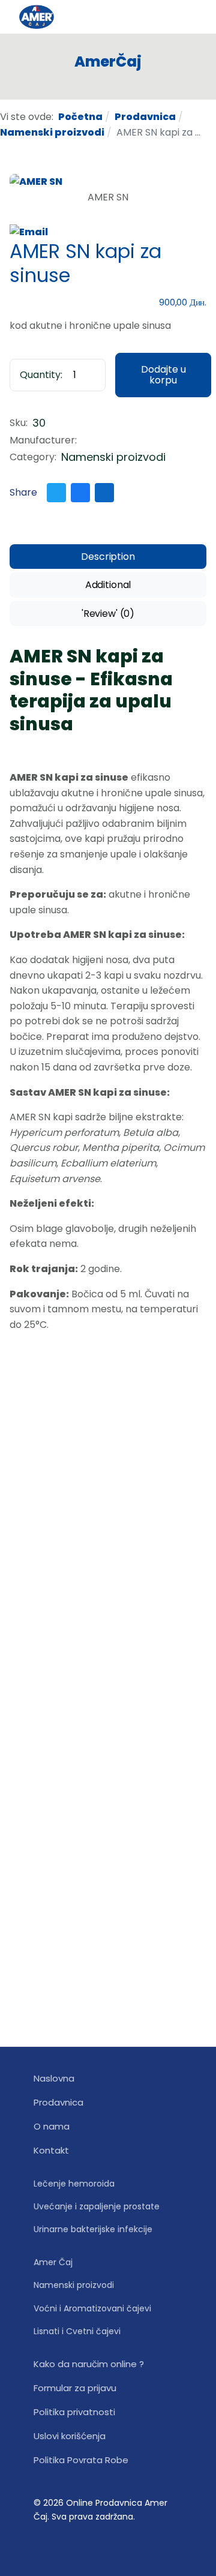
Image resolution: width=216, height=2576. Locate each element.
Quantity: (41, 375)
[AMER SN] (36, 181)
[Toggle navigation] (192, 17)
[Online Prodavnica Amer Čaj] (59, 17)
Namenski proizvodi (113, 457)
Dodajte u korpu (163, 375)
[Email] (29, 231)
